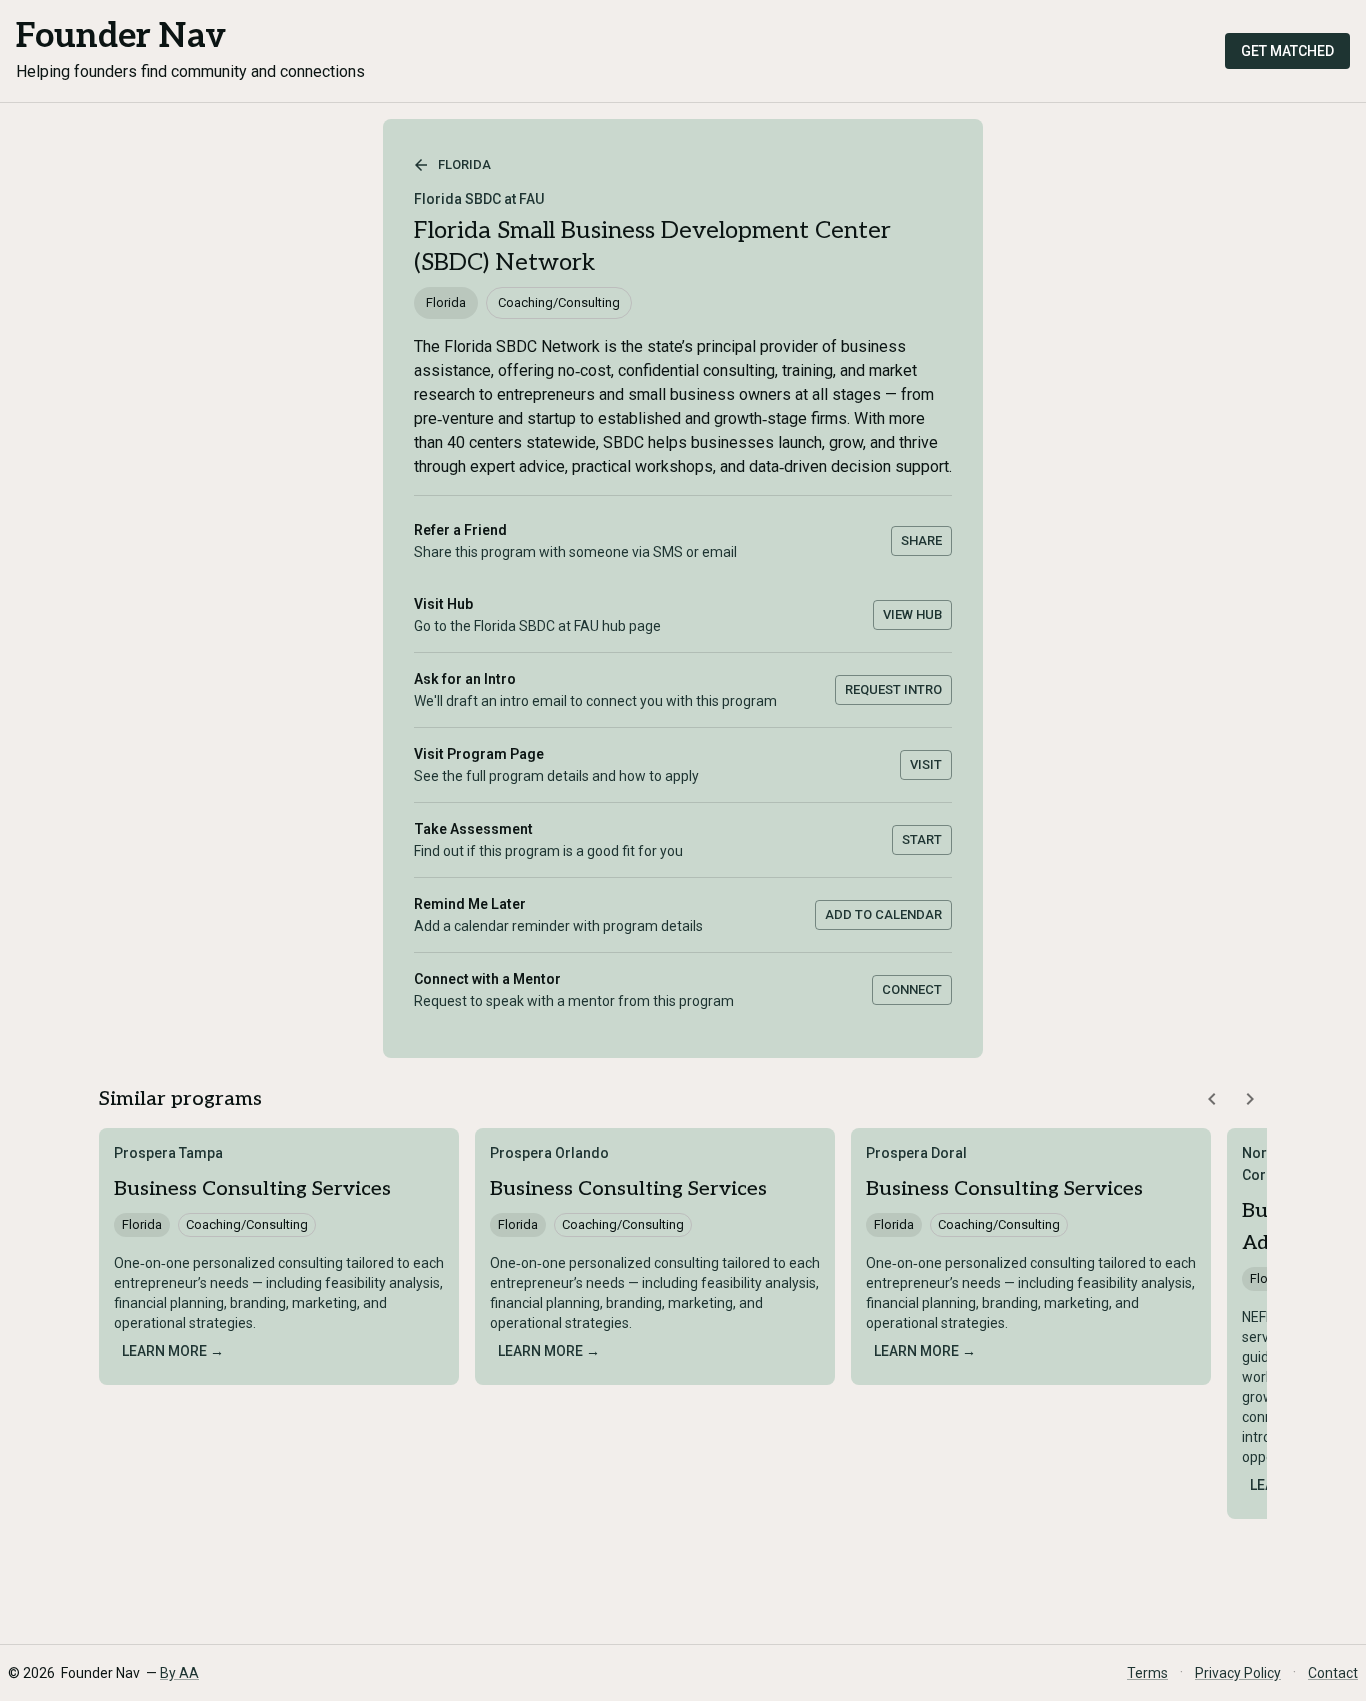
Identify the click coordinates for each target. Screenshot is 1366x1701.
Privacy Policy (1238, 1673)
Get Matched (1287, 51)
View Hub (912, 614)
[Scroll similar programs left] (1212, 1099)
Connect (912, 989)
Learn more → (173, 1351)
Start (922, 839)
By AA (179, 1673)
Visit (926, 764)
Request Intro (893, 689)
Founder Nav (121, 36)
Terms (1147, 1673)
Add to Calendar (883, 914)
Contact (1333, 1673)
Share (921, 540)
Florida (464, 164)
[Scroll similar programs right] (1250, 1099)
